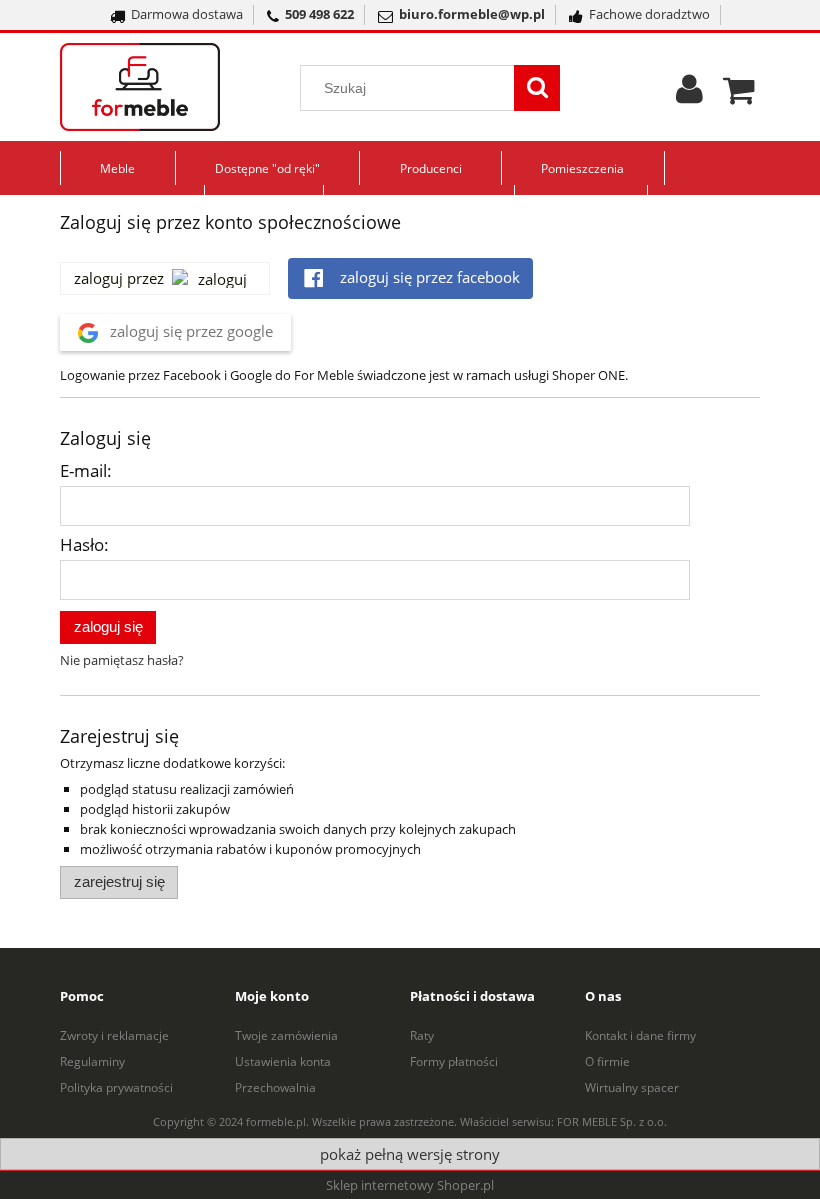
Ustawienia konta (283, 1061)
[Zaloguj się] (689, 96)
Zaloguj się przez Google (189, 331)
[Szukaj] (537, 88)
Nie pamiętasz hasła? (122, 660)
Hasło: (84, 544)
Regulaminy (92, 1061)
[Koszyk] (741, 87)
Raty (422, 1035)
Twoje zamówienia (286, 1035)
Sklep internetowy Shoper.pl (410, 1185)
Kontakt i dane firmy (640, 1035)
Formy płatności (454, 1061)
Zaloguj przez (119, 278)
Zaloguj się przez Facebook (428, 277)
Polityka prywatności (116, 1087)
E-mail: (86, 470)
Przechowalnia (275, 1087)
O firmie (607, 1061)
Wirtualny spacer (632, 1087)
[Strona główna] (165, 87)
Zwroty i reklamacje (114, 1035)
